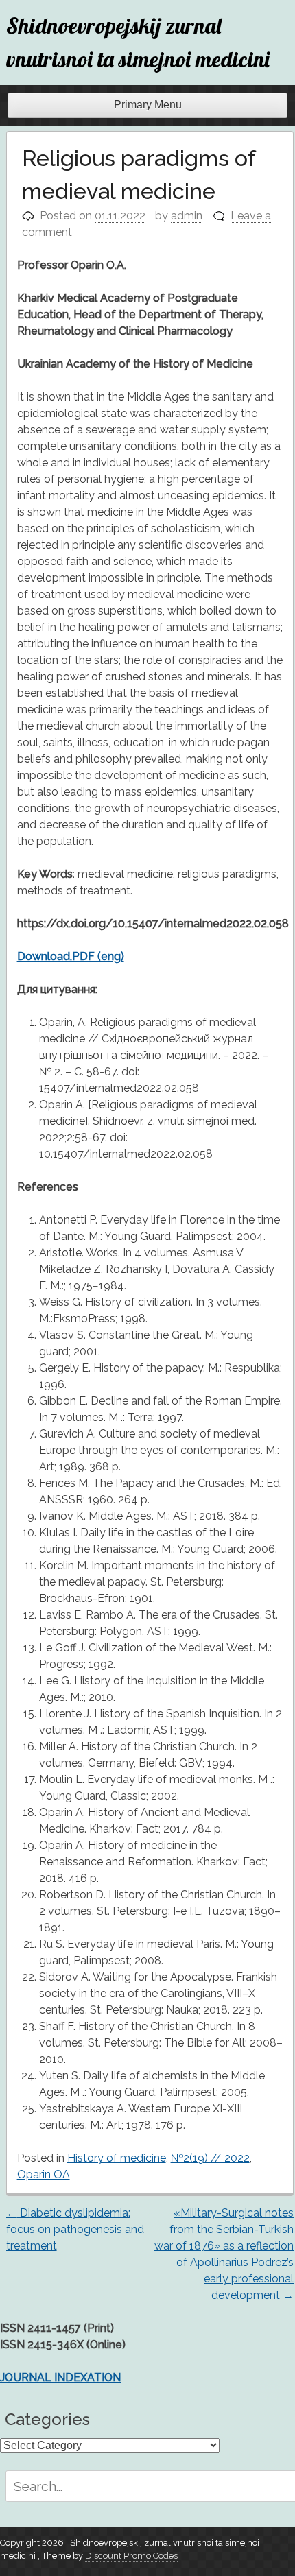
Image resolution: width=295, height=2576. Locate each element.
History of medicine (117, 2158)
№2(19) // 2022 (210, 2158)
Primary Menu (148, 105)
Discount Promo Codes (131, 2556)
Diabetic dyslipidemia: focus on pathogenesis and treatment (75, 2229)
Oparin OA (44, 2174)
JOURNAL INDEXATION (60, 2377)
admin (187, 216)
